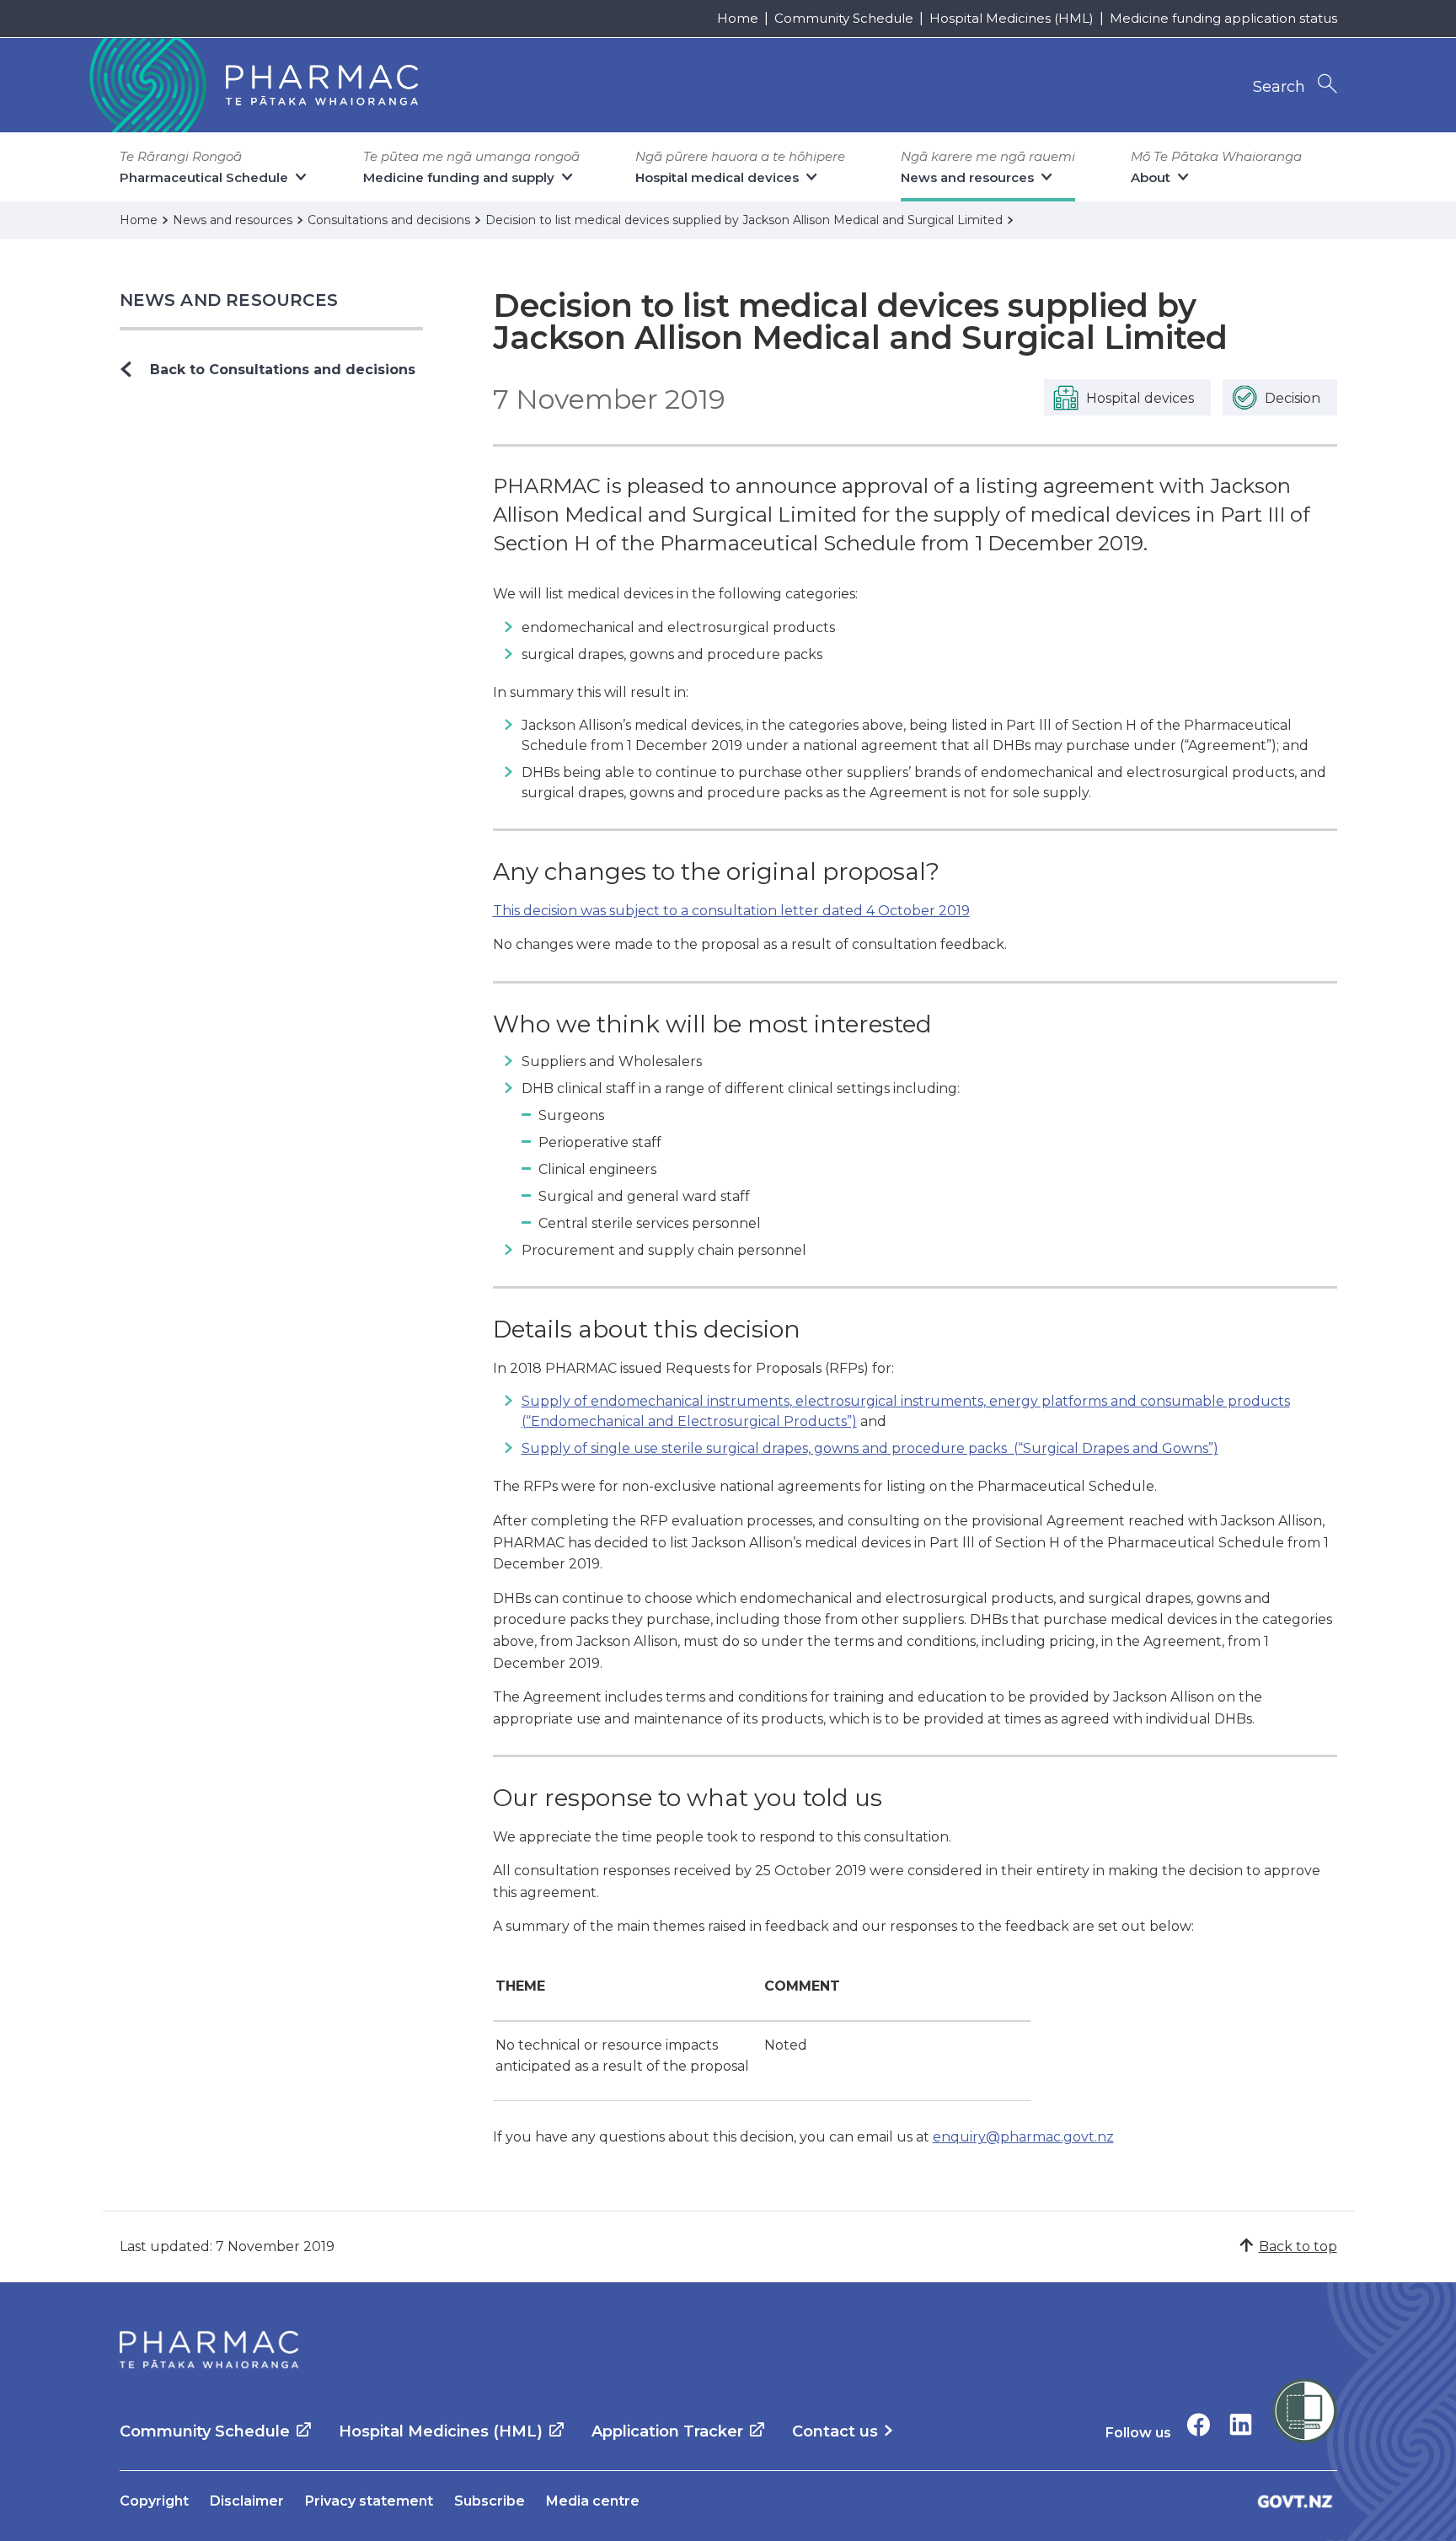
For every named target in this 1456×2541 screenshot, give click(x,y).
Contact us (835, 2431)
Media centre (593, 2501)
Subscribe (490, 2501)
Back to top (1298, 2246)
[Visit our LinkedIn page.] (1241, 2424)
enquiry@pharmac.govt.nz (1023, 2137)
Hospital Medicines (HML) (1012, 18)
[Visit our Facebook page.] (1199, 2424)
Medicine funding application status (1223, 18)
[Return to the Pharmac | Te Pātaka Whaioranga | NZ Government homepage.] (252, 85)
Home (738, 18)
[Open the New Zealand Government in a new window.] (1295, 2501)
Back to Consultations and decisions (283, 370)
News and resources (229, 300)
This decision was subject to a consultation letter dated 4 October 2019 (731, 911)
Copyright (154, 2501)
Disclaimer (247, 2501)
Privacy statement (369, 2501)
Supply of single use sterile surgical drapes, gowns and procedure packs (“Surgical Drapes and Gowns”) (870, 1448)
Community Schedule (844, 18)
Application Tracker (667, 2431)
